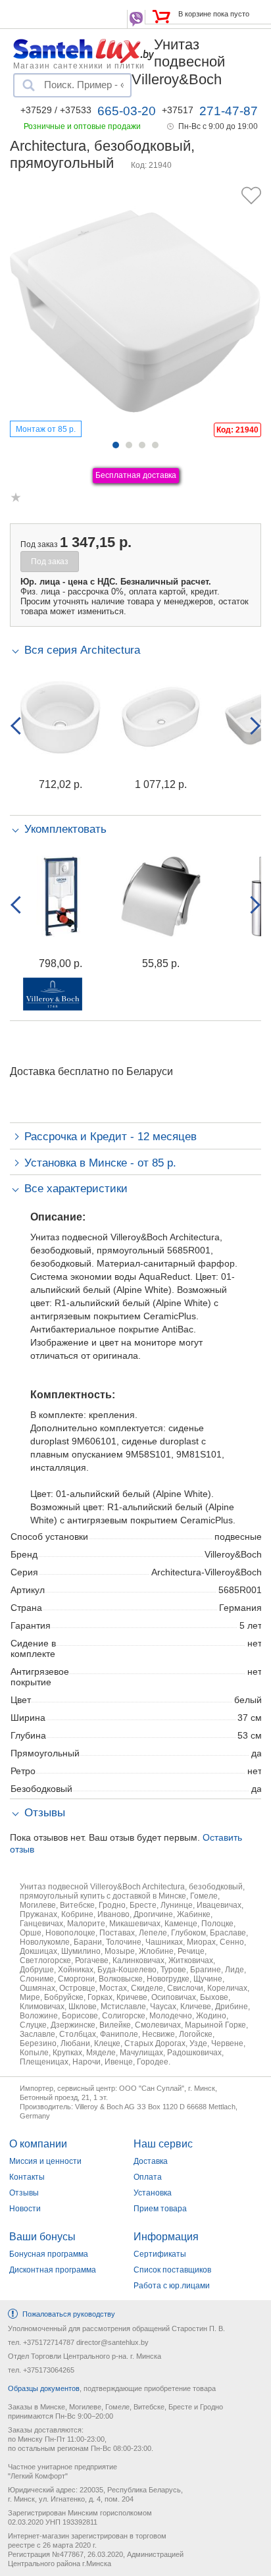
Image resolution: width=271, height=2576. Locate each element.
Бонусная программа (49, 2254)
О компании (38, 2144)
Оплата (148, 2177)
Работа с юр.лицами (172, 2286)
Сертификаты (160, 2254)
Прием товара (160, 2209)
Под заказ (50, 562)
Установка (153, 2193)
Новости (25, 2209)
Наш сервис (163, 2144)
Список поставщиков (172, 2270)
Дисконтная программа (53, 2270)
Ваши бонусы (42, 2237)
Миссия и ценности (45, 2161)
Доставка (151, 2161)
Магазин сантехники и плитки (79, 65)
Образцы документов (44, 2388)
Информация (166, 2237)
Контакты (27, 2177)
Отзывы (24, 2193)
